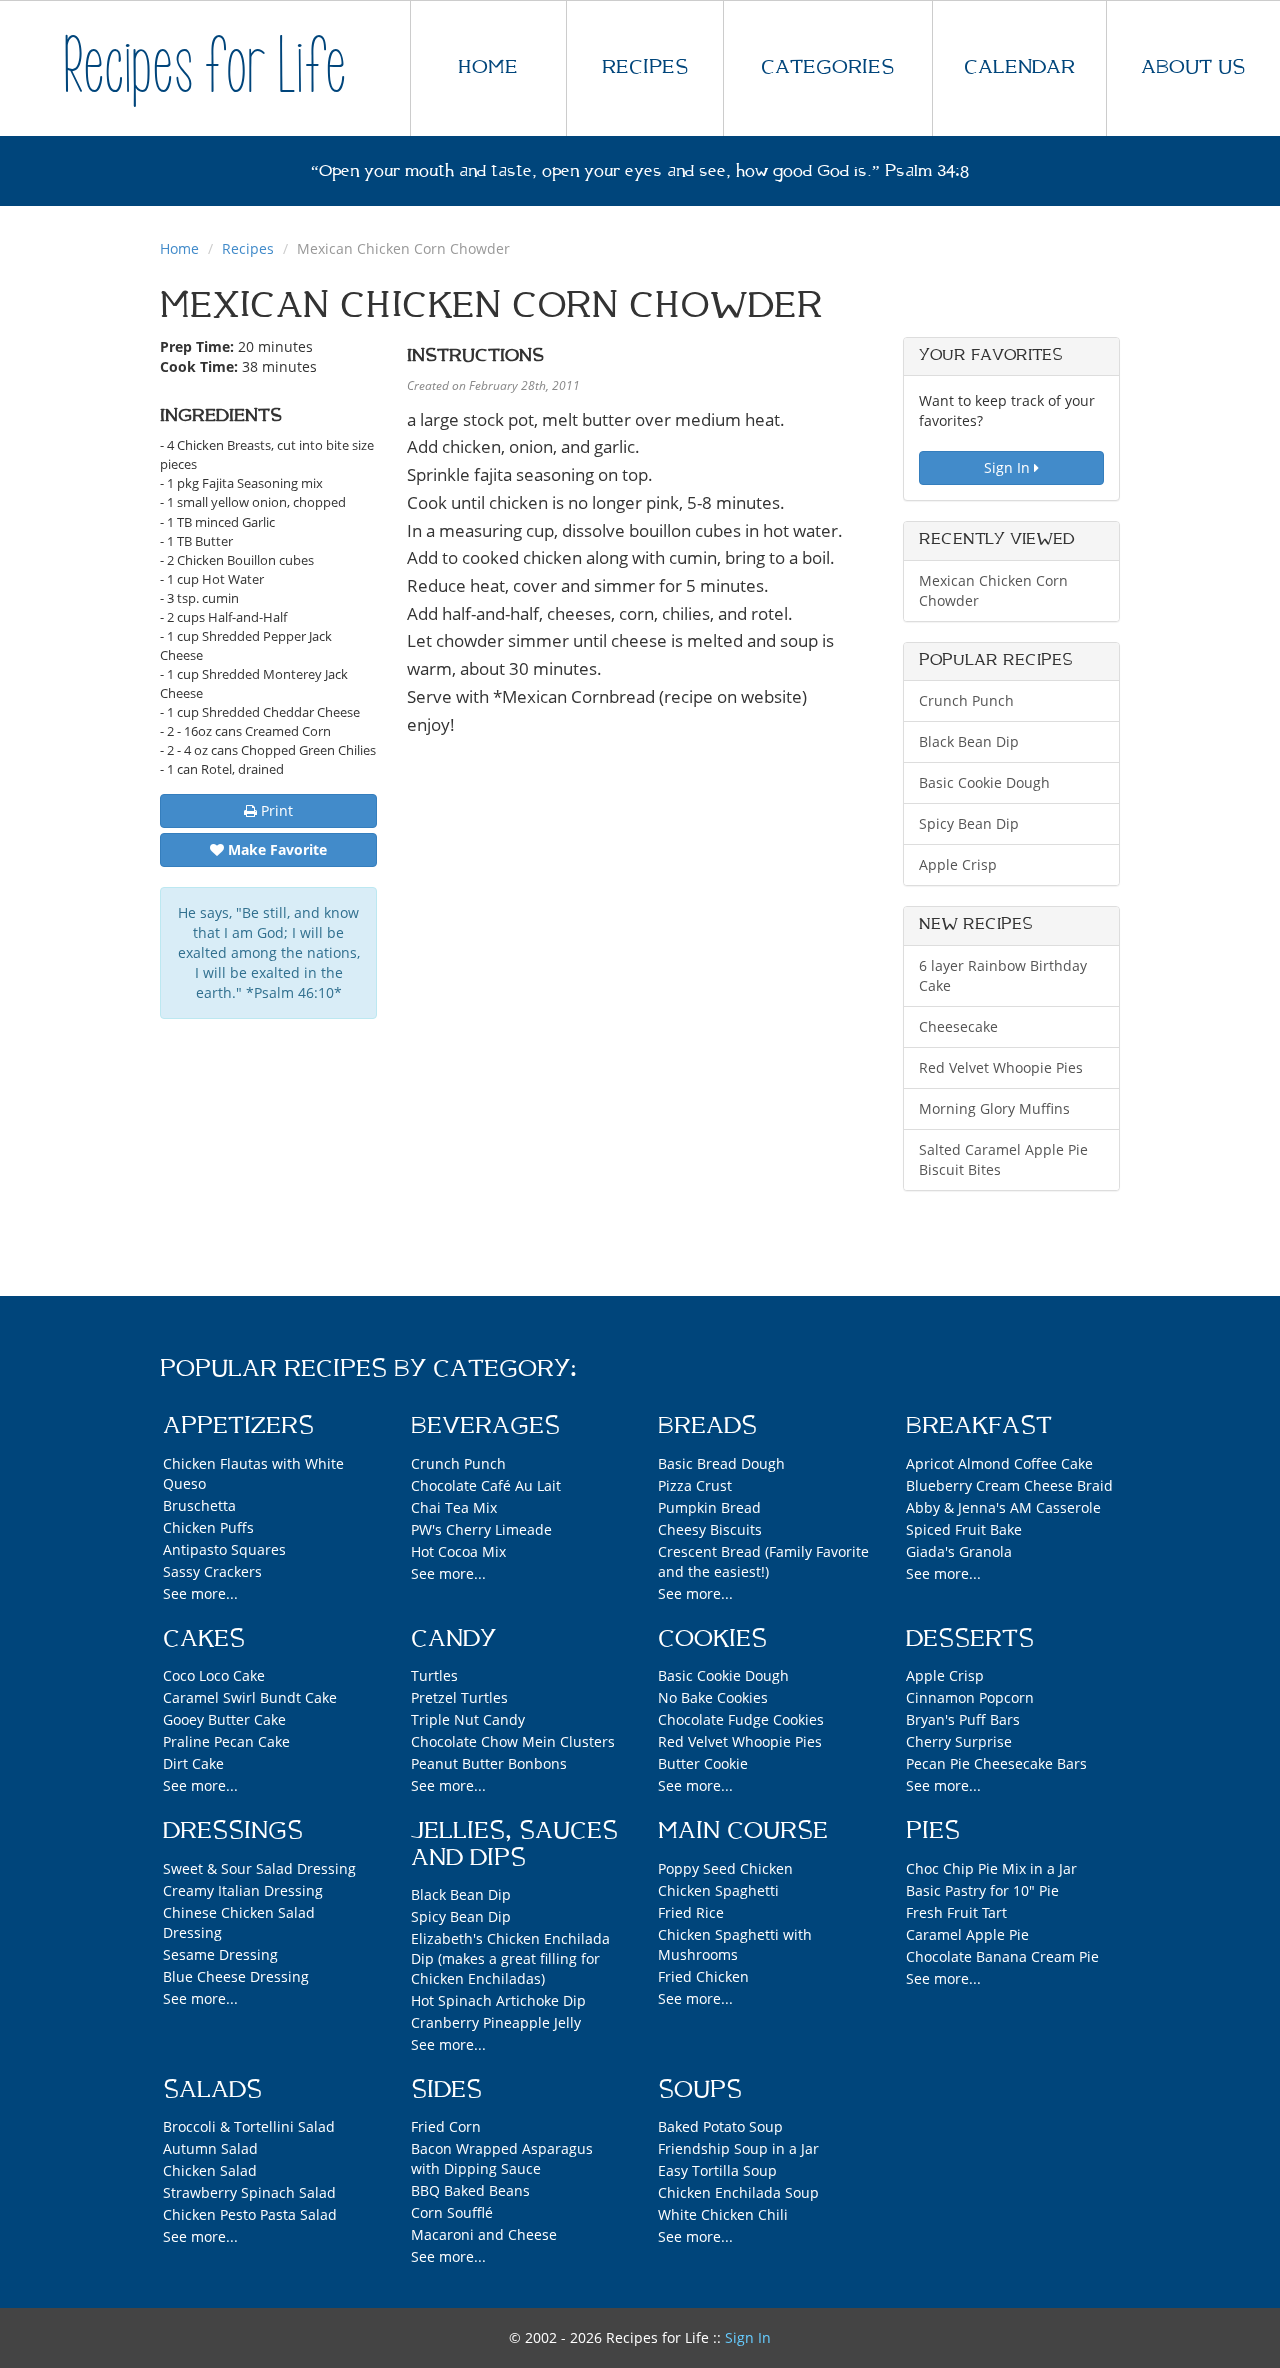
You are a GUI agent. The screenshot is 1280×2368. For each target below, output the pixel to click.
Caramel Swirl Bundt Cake (250, 1697)
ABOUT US (1193, 67)
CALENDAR (1019, 67)
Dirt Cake (193, 1763)
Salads (212, 2090)
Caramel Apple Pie (967, 1934)
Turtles (434, 1675)
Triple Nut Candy (468, 1719)
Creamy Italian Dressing (243, 1890)
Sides (446, 2090)
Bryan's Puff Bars (963, 1719)
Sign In (1009, 467)
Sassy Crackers (212, 1571)
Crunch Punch (966, 700)
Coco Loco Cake (214, 1675)
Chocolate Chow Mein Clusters (513, 1741)
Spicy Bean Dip (969, 823)
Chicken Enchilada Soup (738, 2192)
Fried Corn (446, 2126)
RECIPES (645, 67)
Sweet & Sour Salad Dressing (259, 1868)
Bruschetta (199, 1505)
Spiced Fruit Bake (964, 1529)
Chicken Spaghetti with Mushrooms (735, 1944)
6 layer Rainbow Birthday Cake (1003, 975)
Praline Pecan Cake (226, 1741)
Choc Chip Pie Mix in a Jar (991, 1868)
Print (275, 810)
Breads (707, 1426)
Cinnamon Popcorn (970, 1697)
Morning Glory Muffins (994, 1108)
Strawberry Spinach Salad (249, 2192)
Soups (700, 2090)
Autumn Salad (210, 2148)
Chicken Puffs (208, 1527)
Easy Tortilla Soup (717, 2170)
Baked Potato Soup (720, 2126)
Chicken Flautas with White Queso (253, 1473)
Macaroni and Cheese (484, 2234)
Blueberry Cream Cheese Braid (1009, 1485)
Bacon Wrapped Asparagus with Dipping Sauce (502, 2158)
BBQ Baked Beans (470, 2190)
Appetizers (238, 1426)
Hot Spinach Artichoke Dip (498, 2000)
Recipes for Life (205, 67)
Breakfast (979, 1426)
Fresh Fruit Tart (956, 1912)
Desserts (970, 1639)
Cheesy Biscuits (710, 1529)
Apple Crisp (958, 864)
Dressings (233, 1831)
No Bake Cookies (713, 1697)
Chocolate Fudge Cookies (741, 1719)
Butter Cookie (703, 1763)
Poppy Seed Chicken (725, 1868)
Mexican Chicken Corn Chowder (993, 590)
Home (179, 248)
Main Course (743, 1831)
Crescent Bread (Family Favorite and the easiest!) (763, 1561)
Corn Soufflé (452, 2212)
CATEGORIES (827, 67)
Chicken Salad (210, 2170)
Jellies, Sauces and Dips (514, 1844)
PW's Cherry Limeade (481, 1529)
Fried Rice (691, 1912)
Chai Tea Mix (454, 1507)
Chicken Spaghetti (718, 1890)
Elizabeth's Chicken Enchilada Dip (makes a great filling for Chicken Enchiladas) (510, 1958)
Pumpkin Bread (709, 1507)
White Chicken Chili (723, 2214)
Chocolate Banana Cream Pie (1002, 1956)
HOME (488, 67)
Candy (453, 1639)
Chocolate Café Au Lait (486, 1485)
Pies (933, 1831)
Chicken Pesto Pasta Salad (250, 2214)
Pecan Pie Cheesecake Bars (996, 1763)
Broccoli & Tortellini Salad (249, 2126)
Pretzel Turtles (459, 1697)
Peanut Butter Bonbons (489, 1763)
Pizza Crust (695, 1485)
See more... (200, 1593)
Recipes (248, 248)
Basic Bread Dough (721, 1463)
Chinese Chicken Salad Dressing (239, 1922)
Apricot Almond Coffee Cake (999, 1463)
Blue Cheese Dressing (236, 1976)
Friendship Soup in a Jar (738, 2148)
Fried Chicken (703, 1976)
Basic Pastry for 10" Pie (982, 1890)
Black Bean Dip (969, 741)
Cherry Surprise (959, 1741)
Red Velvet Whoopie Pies (1001, 1067)
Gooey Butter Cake (224, 1719)
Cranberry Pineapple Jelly (496, 2022)
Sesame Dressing (220, 1954)
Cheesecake (958, 1026)
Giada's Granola (959, 1551)
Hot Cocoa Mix (458, 1551)
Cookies (712, 1639)
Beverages (485, 1426)
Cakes (204, 1639)
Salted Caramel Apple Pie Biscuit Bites (1003, 1159)
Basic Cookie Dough (984, 782)
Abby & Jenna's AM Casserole (1003, 1507)
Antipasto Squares (224, 1549)
